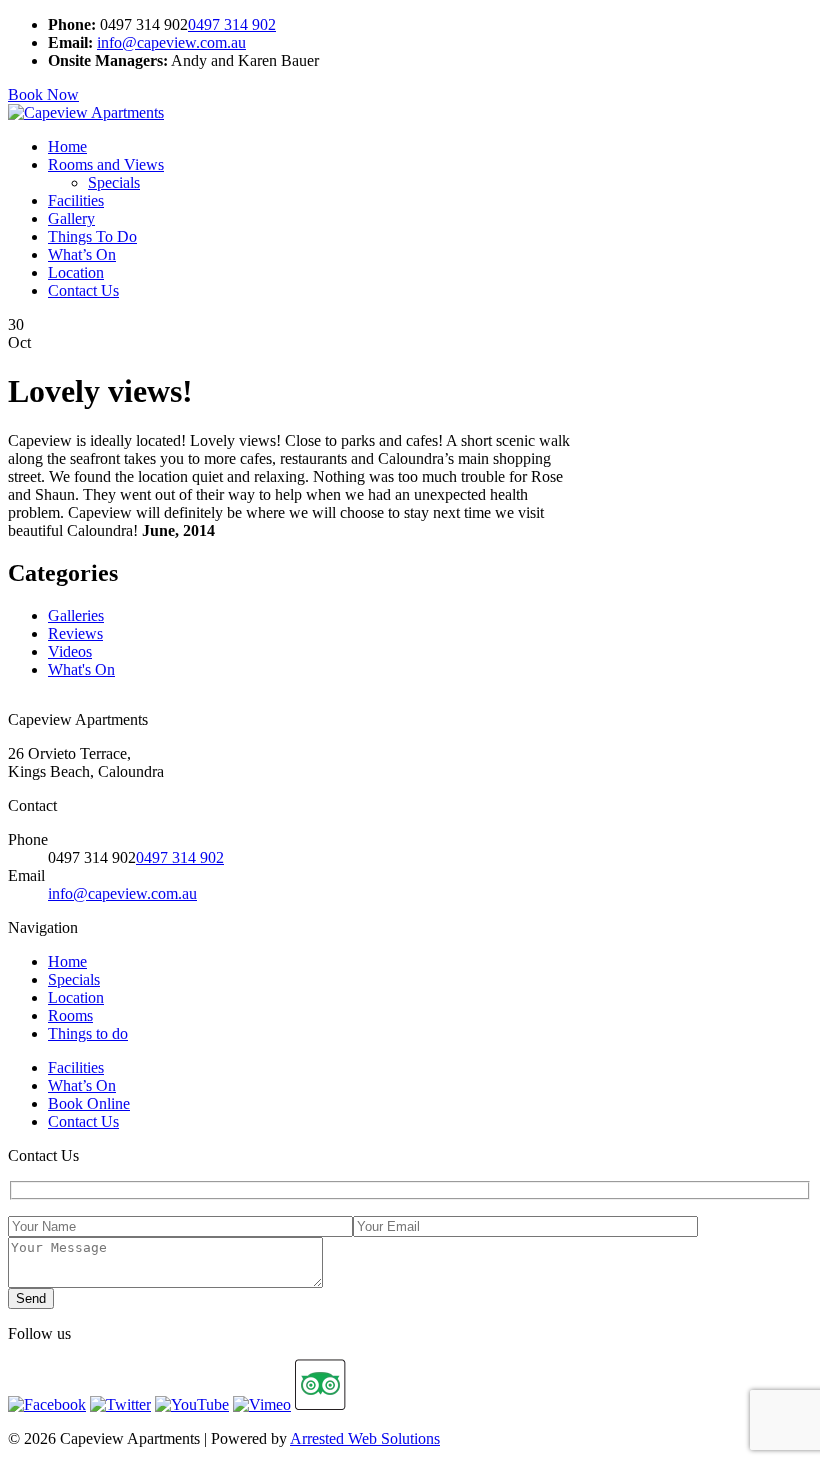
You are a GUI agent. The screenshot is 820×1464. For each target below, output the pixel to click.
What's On (81, 669)
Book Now (43, 94)
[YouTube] (192, 1404)
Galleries (76, 615)
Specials (114, 182)
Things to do (88, 1033)
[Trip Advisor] (320, 1404)
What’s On (82, 254)
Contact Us (83, 290)
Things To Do (92, 236)
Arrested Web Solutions (365, 1438)
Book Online (89, 1103)
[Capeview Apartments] (86, 112)
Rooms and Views (106, 164)
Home (67, 146)
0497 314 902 (232, 24)
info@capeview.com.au (171, 42)
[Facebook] (47, 1404)
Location (76, 272)
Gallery (71, 218)
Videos (70, 651)
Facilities (76, 200)
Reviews (75, 633)
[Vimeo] (262, 1404)
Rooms (70, 1015)
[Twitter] (120, 1404)
